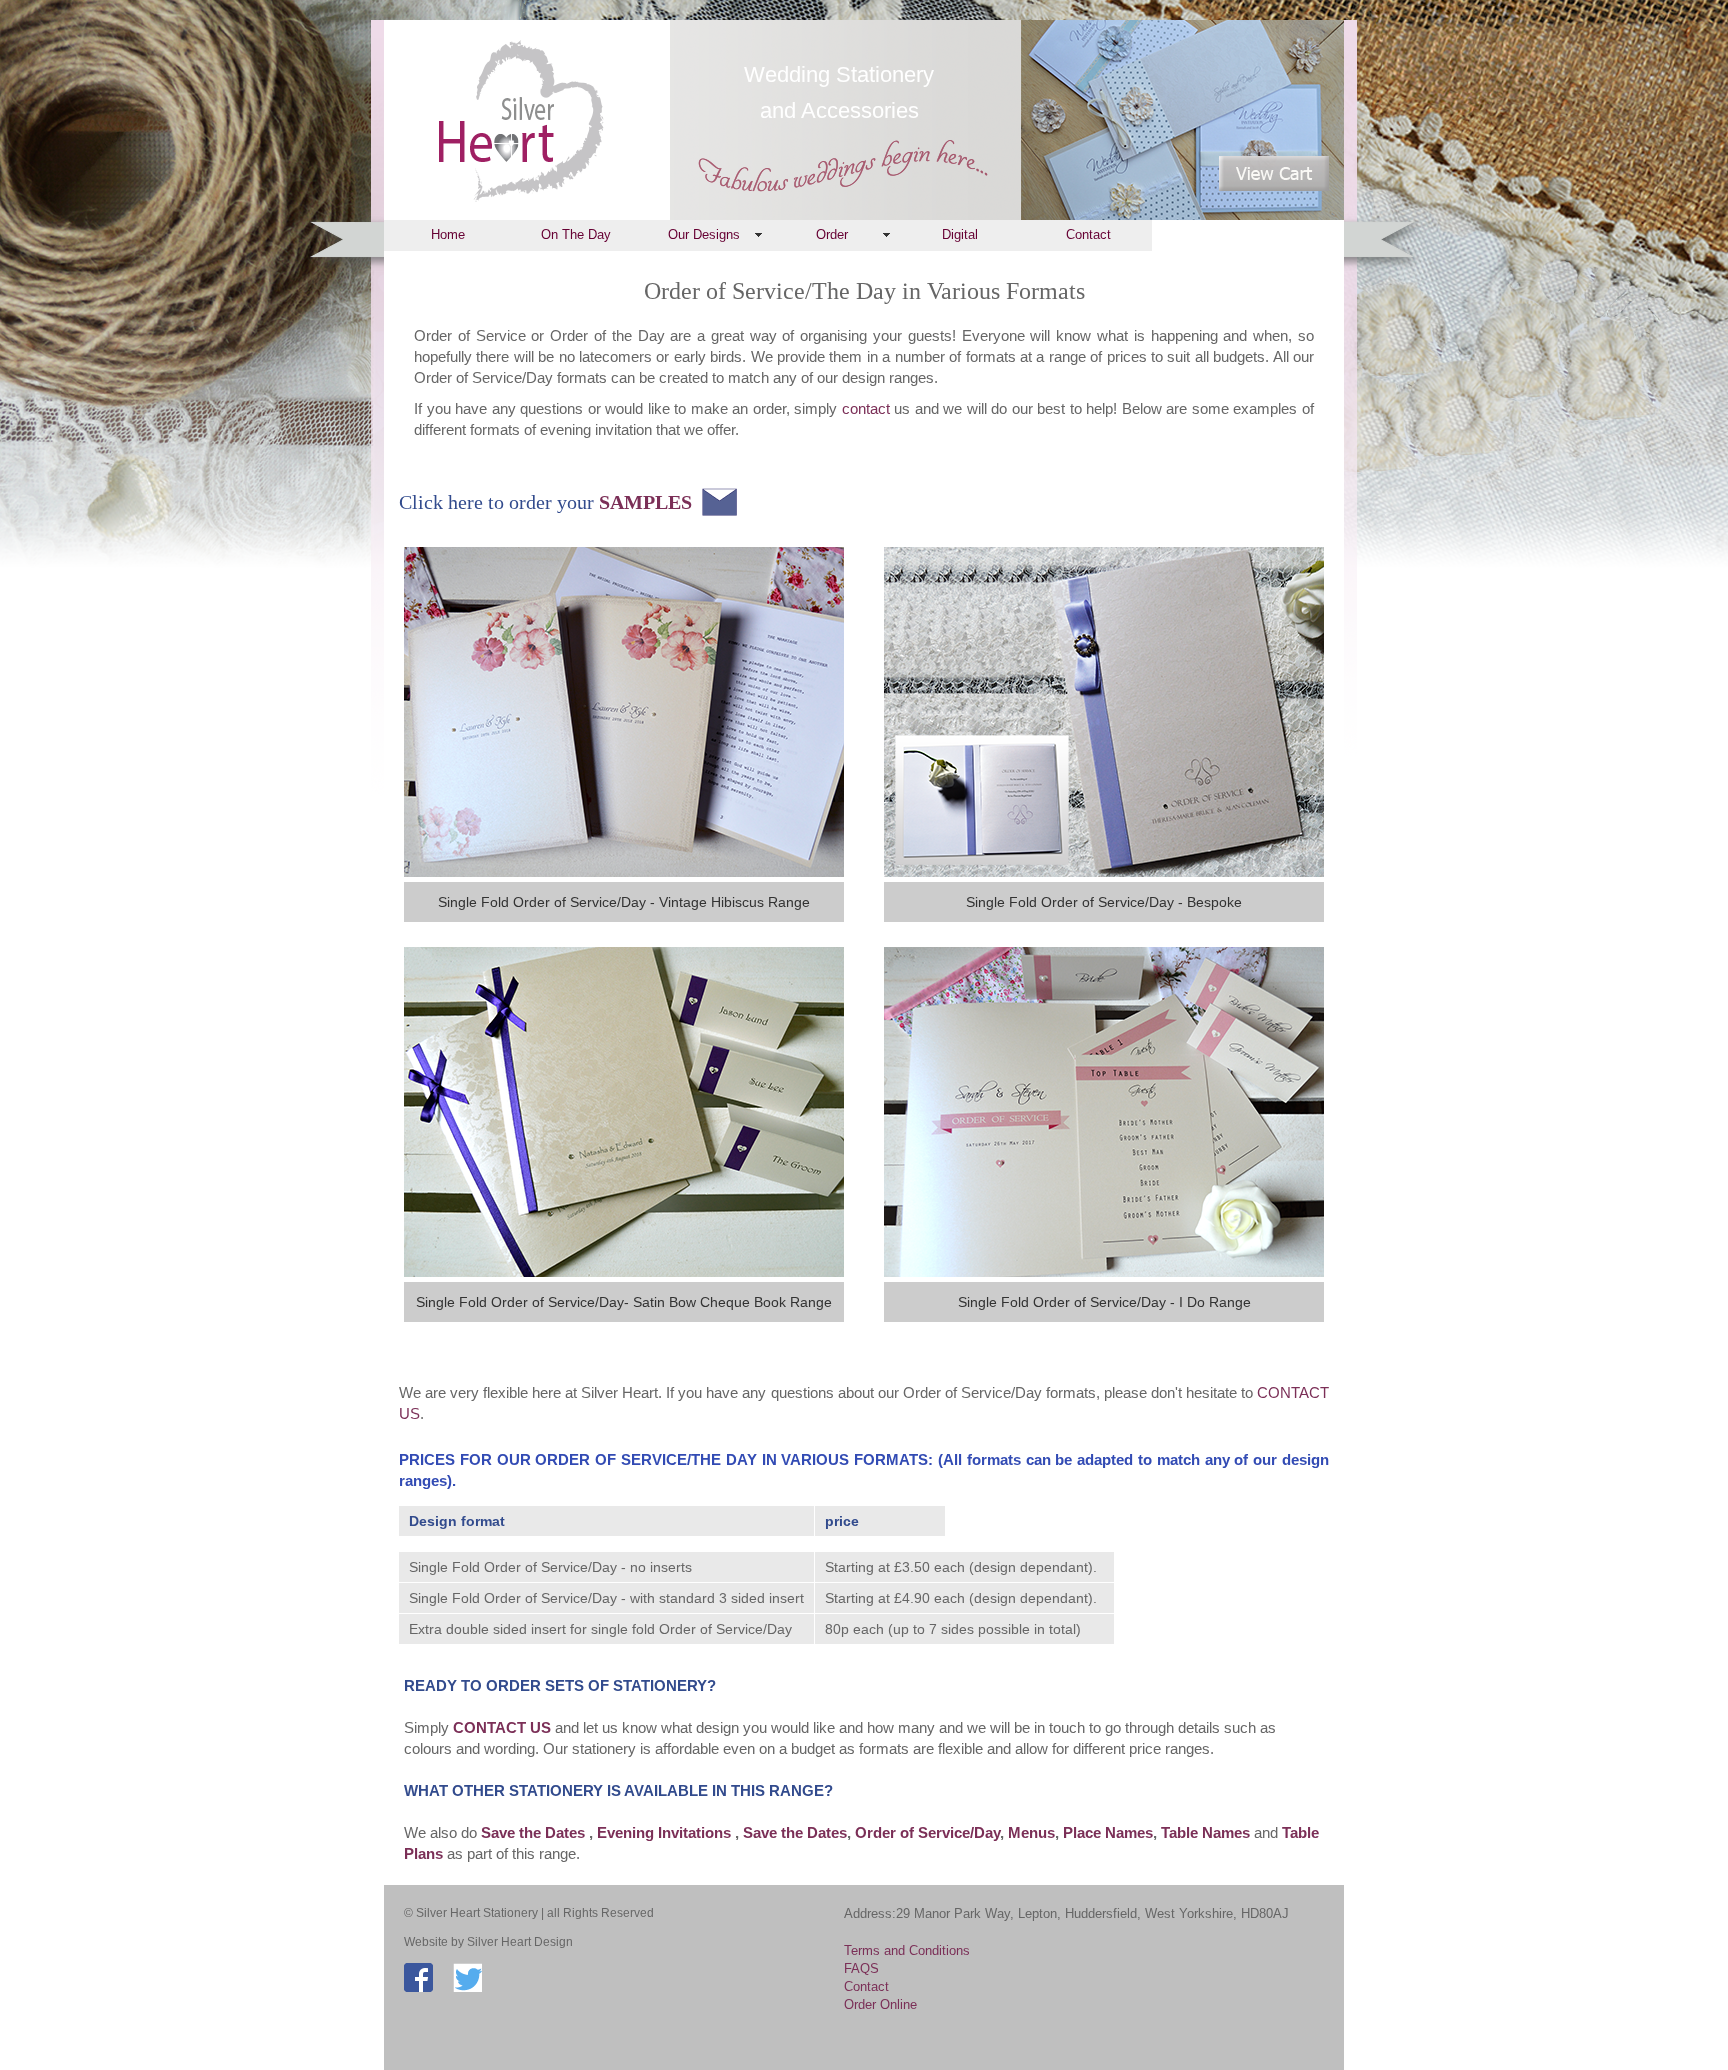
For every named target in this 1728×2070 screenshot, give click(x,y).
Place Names (1108, 1832)
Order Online (880, 2004)
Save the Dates (795, 1832)
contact (866, 408)
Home (448, 234)
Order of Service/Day (927, 1832)
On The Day (576, 234)
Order (832, 234)
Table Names (1205, 1832)
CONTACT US (504, 1727)
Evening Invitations (666, 1832)
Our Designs (704, 234)
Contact (1088, 234)
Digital (960, 234)
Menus (1031, 1832)
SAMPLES (645, 502)
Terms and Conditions (907, 1950)
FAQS (861, 1968)
